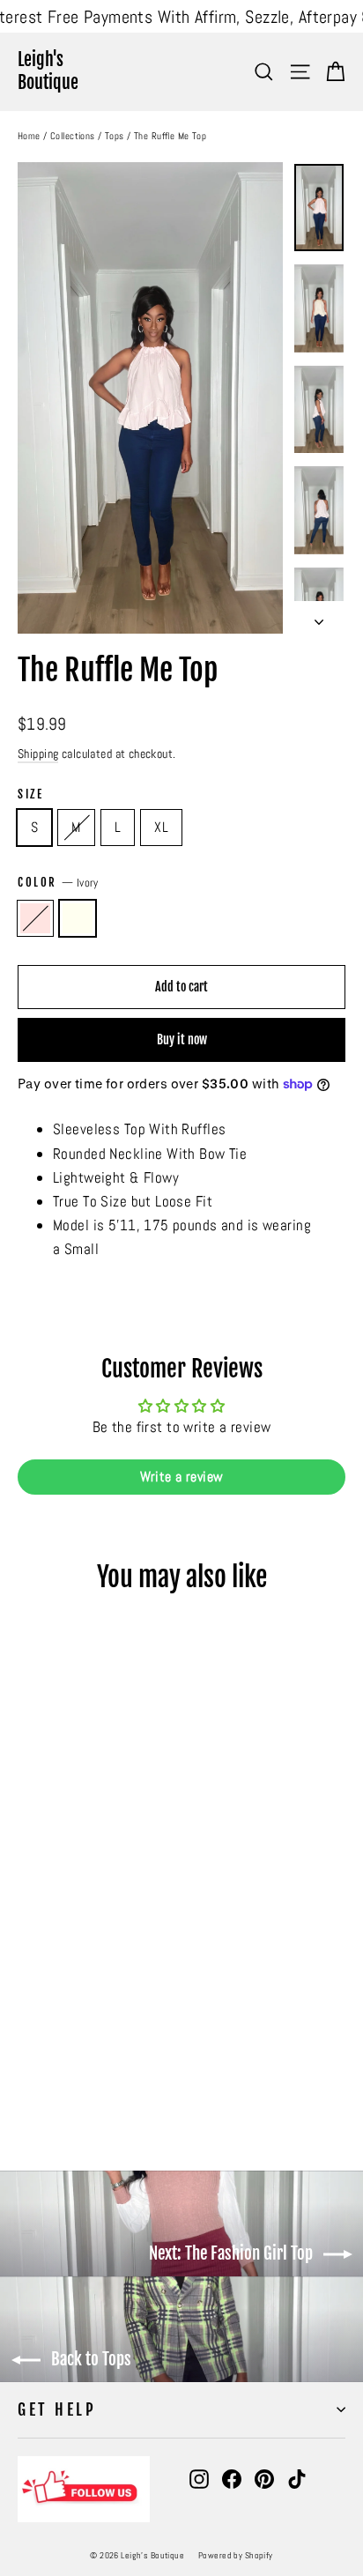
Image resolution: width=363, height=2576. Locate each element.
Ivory (78, 918)
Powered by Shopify (236, 2555)
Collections (73, 136)
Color (58, 883)
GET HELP (57, 2409)
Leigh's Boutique (48, 71)
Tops (115, 136)
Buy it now (182, 1039)
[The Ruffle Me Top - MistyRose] (27, 2083)
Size (30, 794)
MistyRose (35, 918)
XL (161, 827)
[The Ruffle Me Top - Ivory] (47, 2083)
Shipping (38, 753)
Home (29, 136)
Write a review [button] (182, 1477)
